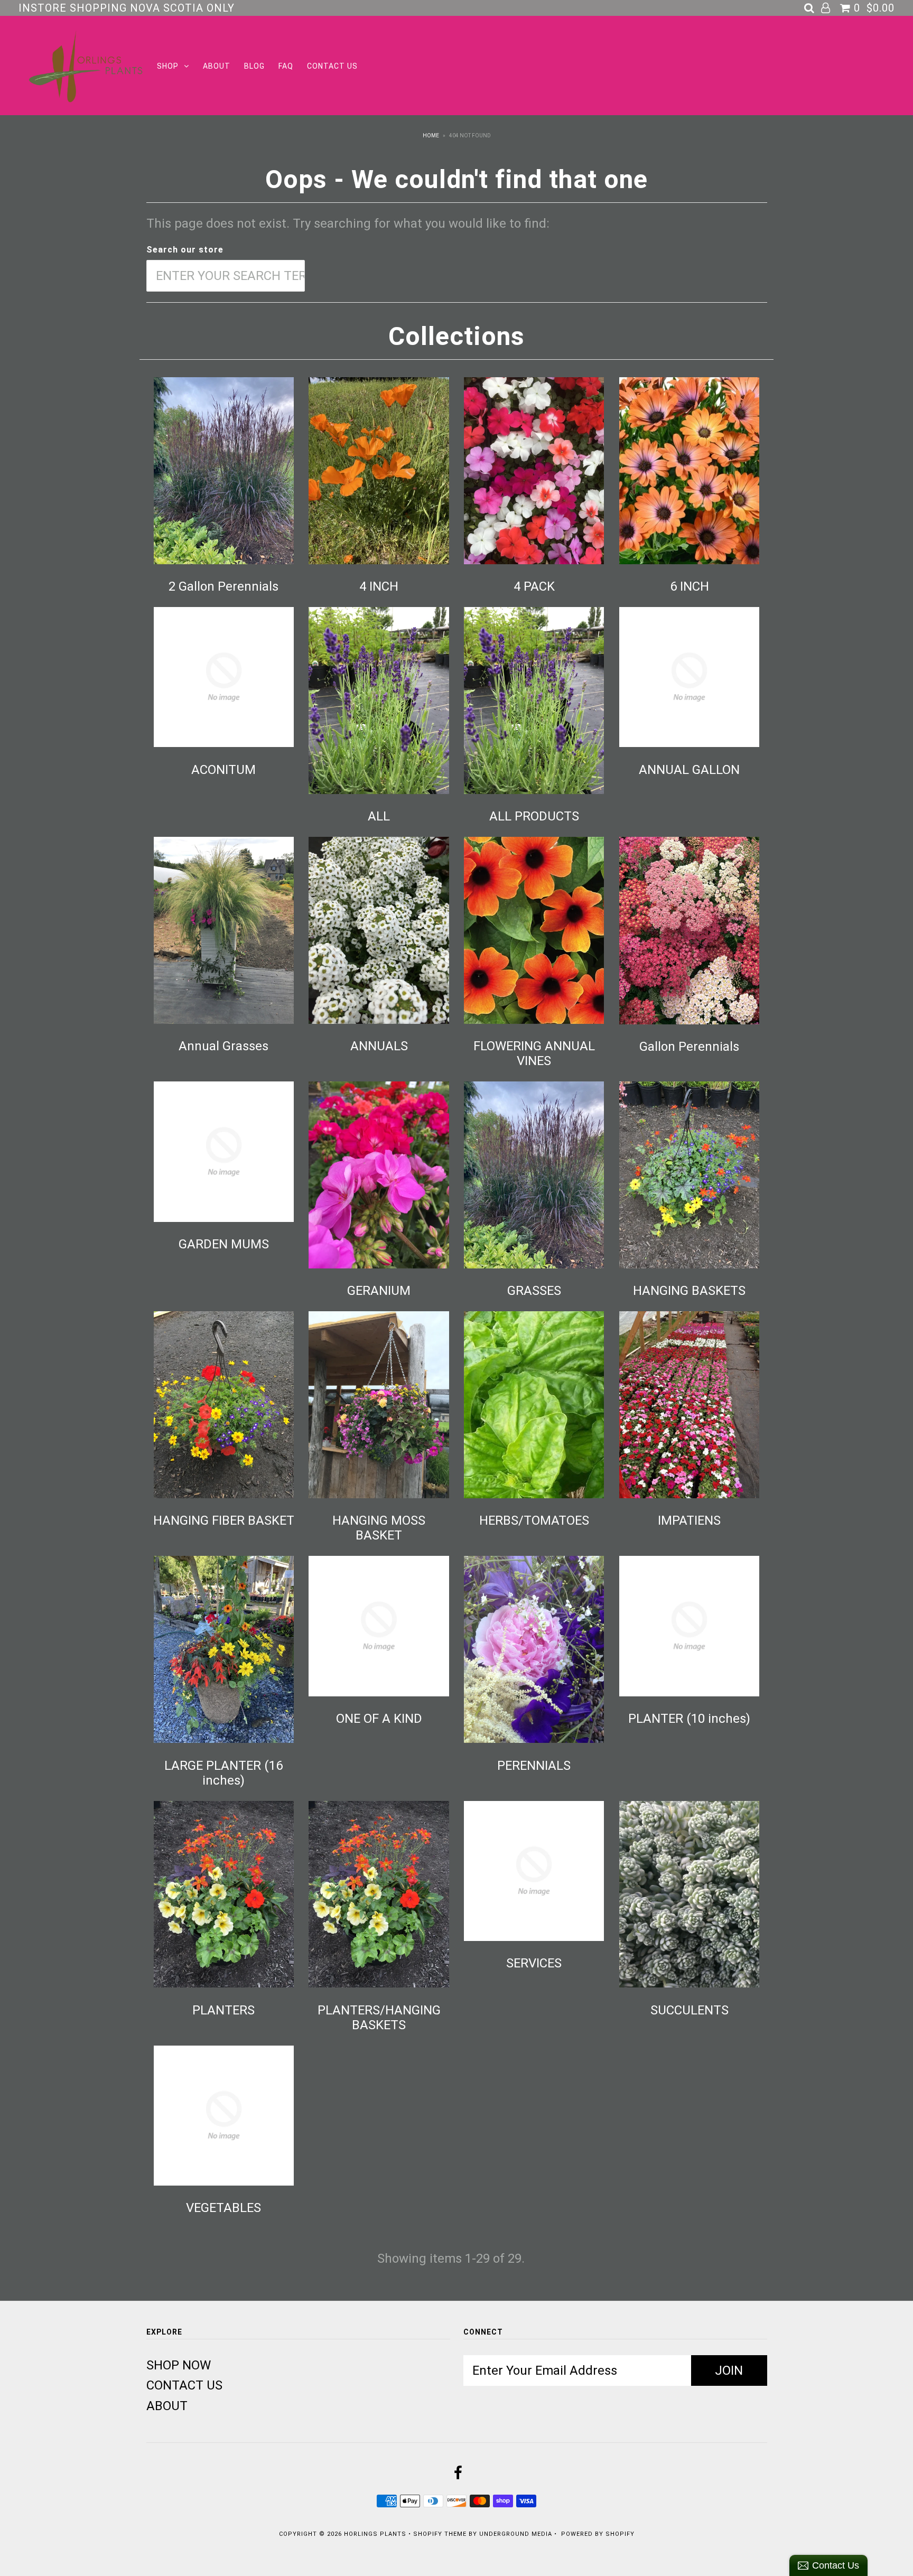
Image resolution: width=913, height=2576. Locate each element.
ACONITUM (223, 770)
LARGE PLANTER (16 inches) (223, 1773)
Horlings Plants (375, 2534)
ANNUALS (379, 1046)
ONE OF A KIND (379, 1719)
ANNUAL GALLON (689, 770)
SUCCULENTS (690, 2010)
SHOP (168, 66)
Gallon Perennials (689, 1047)
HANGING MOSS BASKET (379, 1528)
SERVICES (534, 1963)
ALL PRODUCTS (534, 816)
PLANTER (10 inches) (689, 1719)
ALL (379, 816)
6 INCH (690, 586)
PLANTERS (223, 2010)
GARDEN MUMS (224, 1244)
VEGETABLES (223, 2208)
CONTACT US (332, 66)
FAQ (286, 66)
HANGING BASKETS (689, 1291)
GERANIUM (379, 1291)
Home (431, 136)
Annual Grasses (223, 1046)
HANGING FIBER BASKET (224, 1520)
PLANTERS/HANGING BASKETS (379, 2018)
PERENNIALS (534, 1766)
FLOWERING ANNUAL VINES (534, 1053)
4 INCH (379, 586)
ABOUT (217, 66)
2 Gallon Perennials (223, 586)
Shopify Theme (440, 2534)
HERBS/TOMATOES (534, 1520)
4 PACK (534, 586)
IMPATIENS (689, 1520)
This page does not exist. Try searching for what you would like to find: (348, 223)
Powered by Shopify (598, 2534)
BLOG (254, 66)
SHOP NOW (179, 2365)
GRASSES (534, 1291)
